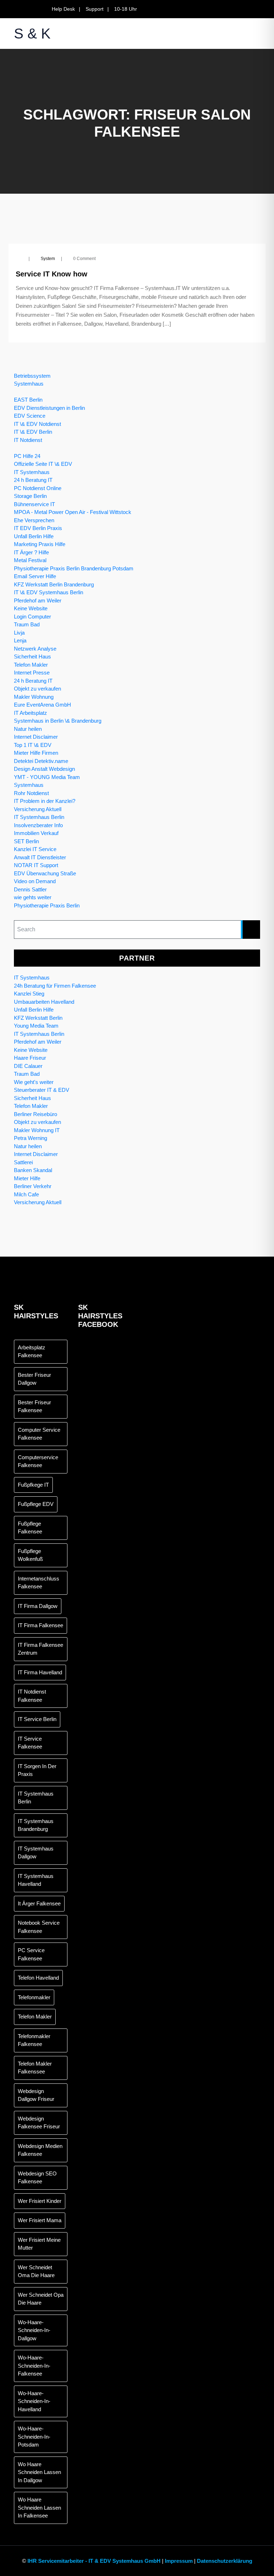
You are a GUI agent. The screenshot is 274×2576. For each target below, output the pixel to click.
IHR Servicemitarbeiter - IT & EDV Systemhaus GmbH (94, 2561)
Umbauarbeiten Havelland (44, 1002)
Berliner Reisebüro (35, 1114)
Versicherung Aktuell (38, 809)
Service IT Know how (52, 274)
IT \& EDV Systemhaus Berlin (49, 592)
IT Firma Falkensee (40, 1625)
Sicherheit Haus (32, 656)
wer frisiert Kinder (40, 2201)
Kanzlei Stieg (29, 994)
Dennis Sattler (30, 889)
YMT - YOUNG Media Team (47, 777)
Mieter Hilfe (27, 1178)
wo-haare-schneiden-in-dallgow (34, 2330)
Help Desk (63, 9)
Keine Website (31, 608)
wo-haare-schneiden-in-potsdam (34, 2437)
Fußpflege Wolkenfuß (30, 1555)
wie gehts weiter (33, 897)
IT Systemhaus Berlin (39, 817)
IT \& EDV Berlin (33, 432)
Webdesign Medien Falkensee (40, 2150)
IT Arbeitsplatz (31, 713)
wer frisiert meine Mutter (39, 2244)
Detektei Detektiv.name (41, 761)
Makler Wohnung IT (37, 1130)
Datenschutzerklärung (225, 2561)
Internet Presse (32, 673)
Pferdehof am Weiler (38, 600)
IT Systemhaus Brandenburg (36, 1825)
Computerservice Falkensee (38, 1461)
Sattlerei (23, 1162)
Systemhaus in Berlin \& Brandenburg (58, 721)
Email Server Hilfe (35, 576)
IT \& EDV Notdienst (37, 424)
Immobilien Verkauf (36, 833)
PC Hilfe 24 (27, 456)
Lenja (20, 640)
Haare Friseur (30, 1058)
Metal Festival (30, 560)
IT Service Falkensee (30, 1743)
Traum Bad (27, 624)
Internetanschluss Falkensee (39, 1583)
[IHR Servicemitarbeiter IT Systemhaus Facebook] (220, 9)
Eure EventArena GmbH (42, 705)
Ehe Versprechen (34, 520)
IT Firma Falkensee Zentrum (40, 1649)
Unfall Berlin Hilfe (34, 536)
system (48, 259)
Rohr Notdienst (31, 793)
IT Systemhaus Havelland (36, 1880)
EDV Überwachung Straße (45, 873)
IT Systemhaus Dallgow (36, 1853)
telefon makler (35, 2017)
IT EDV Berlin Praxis (38, 528)
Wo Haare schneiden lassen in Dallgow (39, 2472)
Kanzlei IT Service (35, 849)
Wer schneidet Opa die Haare (41, 2299)
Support (95, 9)
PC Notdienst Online (38, 488)
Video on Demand (35, 881)
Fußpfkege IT (33, 1485)
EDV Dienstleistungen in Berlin (49, 408)
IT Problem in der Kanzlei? (45, 801)
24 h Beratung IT (33, 480)
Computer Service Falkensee (39, 1434)
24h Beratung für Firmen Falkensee (55, 986)
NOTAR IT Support (36, 865)
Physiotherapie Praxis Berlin (47, 905)
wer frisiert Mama (40, 2220)
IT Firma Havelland (40, 1672)
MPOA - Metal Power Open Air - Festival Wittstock (73, 512)
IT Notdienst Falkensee (32, 1696)
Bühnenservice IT (34, 504)
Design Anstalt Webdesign (44, 769)
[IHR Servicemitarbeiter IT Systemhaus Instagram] (258, 9)
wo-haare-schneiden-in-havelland (34, 2401)
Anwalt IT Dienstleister (40, 857)
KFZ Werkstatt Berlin (38, 1018)
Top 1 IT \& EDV (33, 745)
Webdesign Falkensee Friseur (39, 2123)
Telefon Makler (31, 665)
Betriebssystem (32, 376)
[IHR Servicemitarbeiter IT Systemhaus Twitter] (232, 9)
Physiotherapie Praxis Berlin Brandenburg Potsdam (74, 568)
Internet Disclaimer (36, 737)
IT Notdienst (28, 440)
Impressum (179, 2561)
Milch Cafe (26, 1194)
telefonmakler (34, 1997)
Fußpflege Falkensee (30, 1528)
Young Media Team (36, 1026)
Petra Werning (31, 1138)
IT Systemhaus (32, 472)
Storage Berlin (30, 496)
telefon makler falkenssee (35, 2068)
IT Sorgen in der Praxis (37, 1770)
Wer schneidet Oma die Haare (36, 2271)
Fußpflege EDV (36, 1504)
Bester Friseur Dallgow (34, 1379)
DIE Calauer (28, 1066)
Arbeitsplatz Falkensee (32, 1351)
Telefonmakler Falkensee (34, 2040)
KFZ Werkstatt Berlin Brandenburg (54, 584)
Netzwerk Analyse (35, 649)
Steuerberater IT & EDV (42, 1090)
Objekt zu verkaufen (37, 689)
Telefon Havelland (38, 1978)
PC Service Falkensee (31, 1954)
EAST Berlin (28, 400)
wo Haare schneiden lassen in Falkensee (39, 2508)
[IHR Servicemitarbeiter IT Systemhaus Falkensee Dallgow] (245, 9)
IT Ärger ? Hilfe (31, 552)
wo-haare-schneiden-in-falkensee (34, 2366)
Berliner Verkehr (33, 1186)
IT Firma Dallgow (38, 1606)
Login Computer (32, 617)
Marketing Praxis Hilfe (40, 544)
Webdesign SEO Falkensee (37, 2178)
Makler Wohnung (34, 697)
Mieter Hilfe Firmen (36, 753)
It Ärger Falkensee (39, 1903)
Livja (19, 633)
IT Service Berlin (37, 1719)
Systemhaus (29, 384)
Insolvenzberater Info (38, 825)
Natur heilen (28, 729)
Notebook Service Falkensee (39, 1927)
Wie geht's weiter (34, 1082)
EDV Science (30, 416)
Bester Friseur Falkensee (34, 1406)
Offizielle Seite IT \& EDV (43, 464)
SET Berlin (26, 841)
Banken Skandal (33, 1170)
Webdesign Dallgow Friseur (36, 2095)
